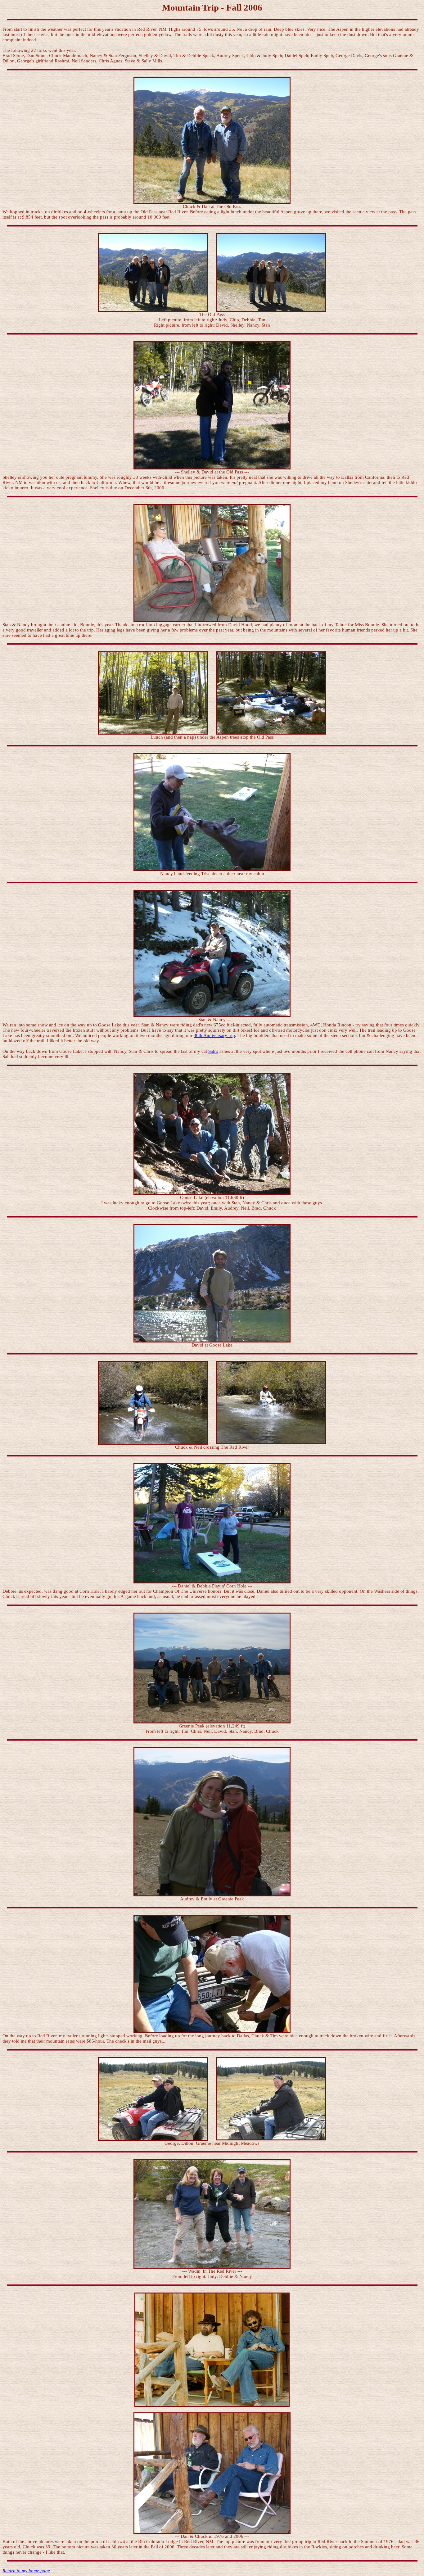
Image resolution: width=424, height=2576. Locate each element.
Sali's (213, 1051)
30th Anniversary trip (214, 1035)
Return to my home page (26, 2571)
